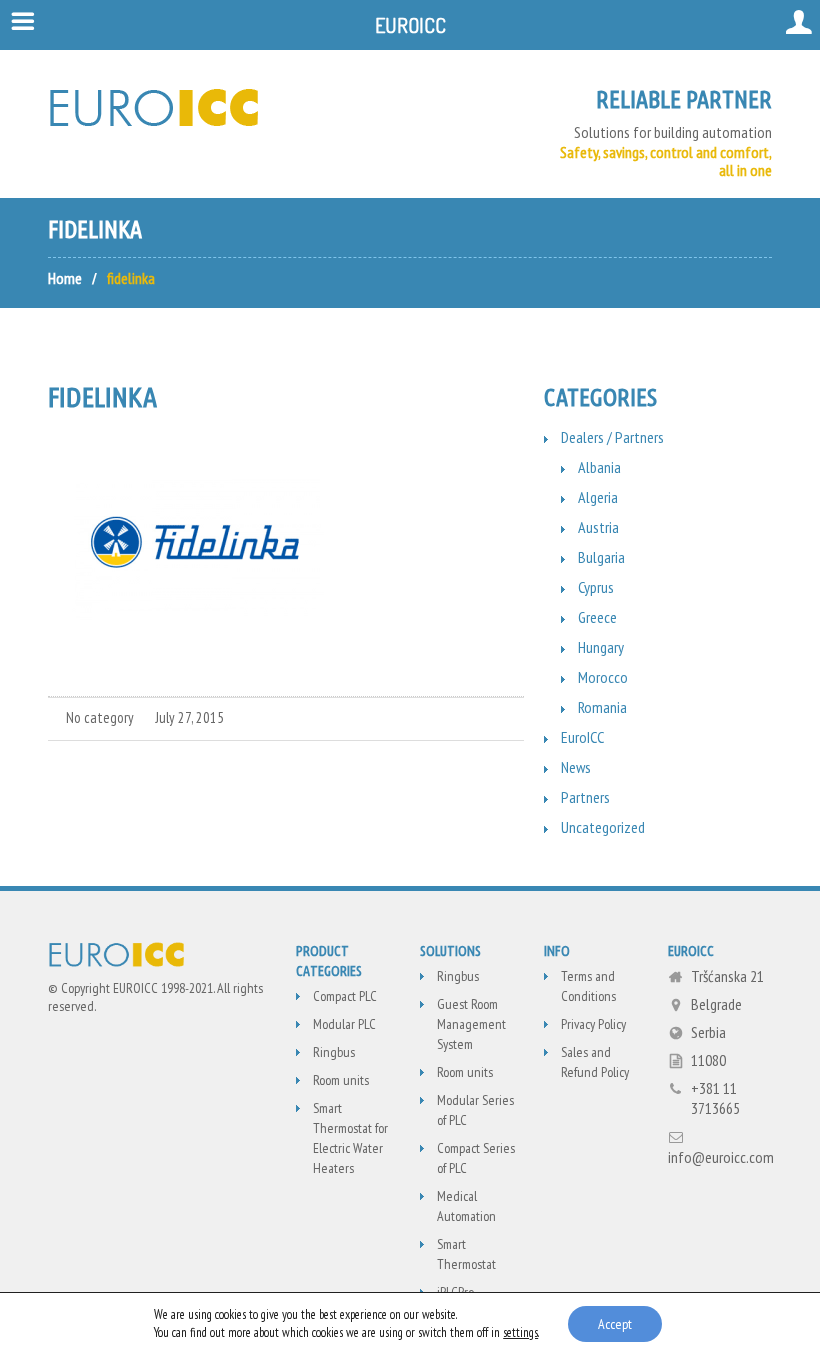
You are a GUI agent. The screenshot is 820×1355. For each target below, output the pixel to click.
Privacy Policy (593, 1024)
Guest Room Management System (471, 1024)
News (576, 767)
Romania (602, 707)
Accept (615, 1324)
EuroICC (582, 737)
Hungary (601, 647)
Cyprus (596, 587)
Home (65, 278)
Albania (599, 467)
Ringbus (334, 1052)
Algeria (598, 497)
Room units (341, 1080)
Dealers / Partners (612, 437)
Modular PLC (344, 1024)
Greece (597, 617)
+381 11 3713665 (715, 1098)
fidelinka (102, 396)
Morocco (603, 677)
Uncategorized (603, 827)
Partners (585, 797)
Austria (598, 527)
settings (520, 1332)
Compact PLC (345, 996)
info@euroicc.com (721, 1157)
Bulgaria (601, 557)
